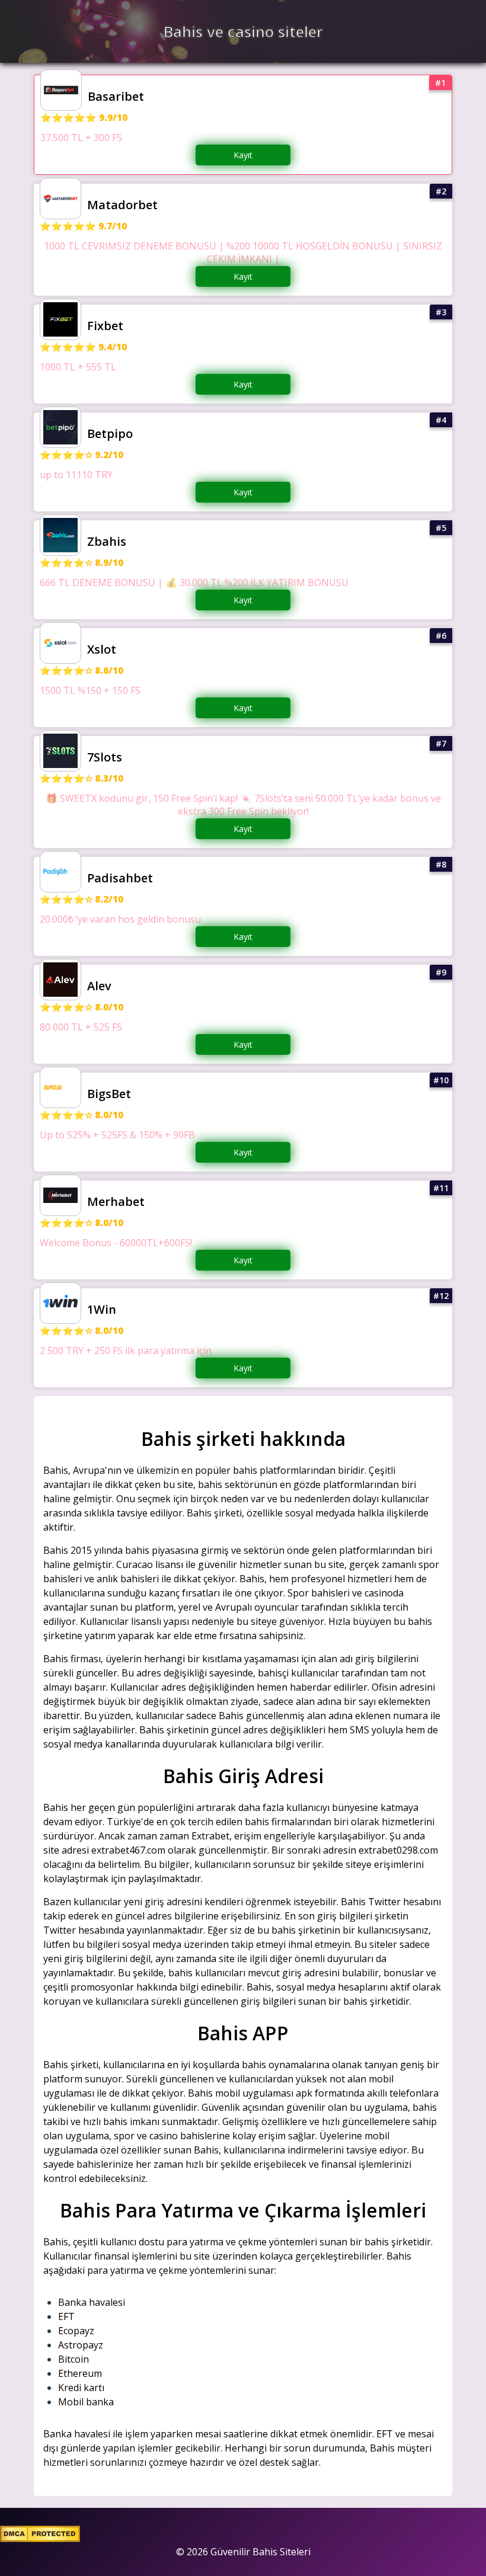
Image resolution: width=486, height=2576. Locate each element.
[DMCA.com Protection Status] (40, 2539)
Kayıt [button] (243, 155)
